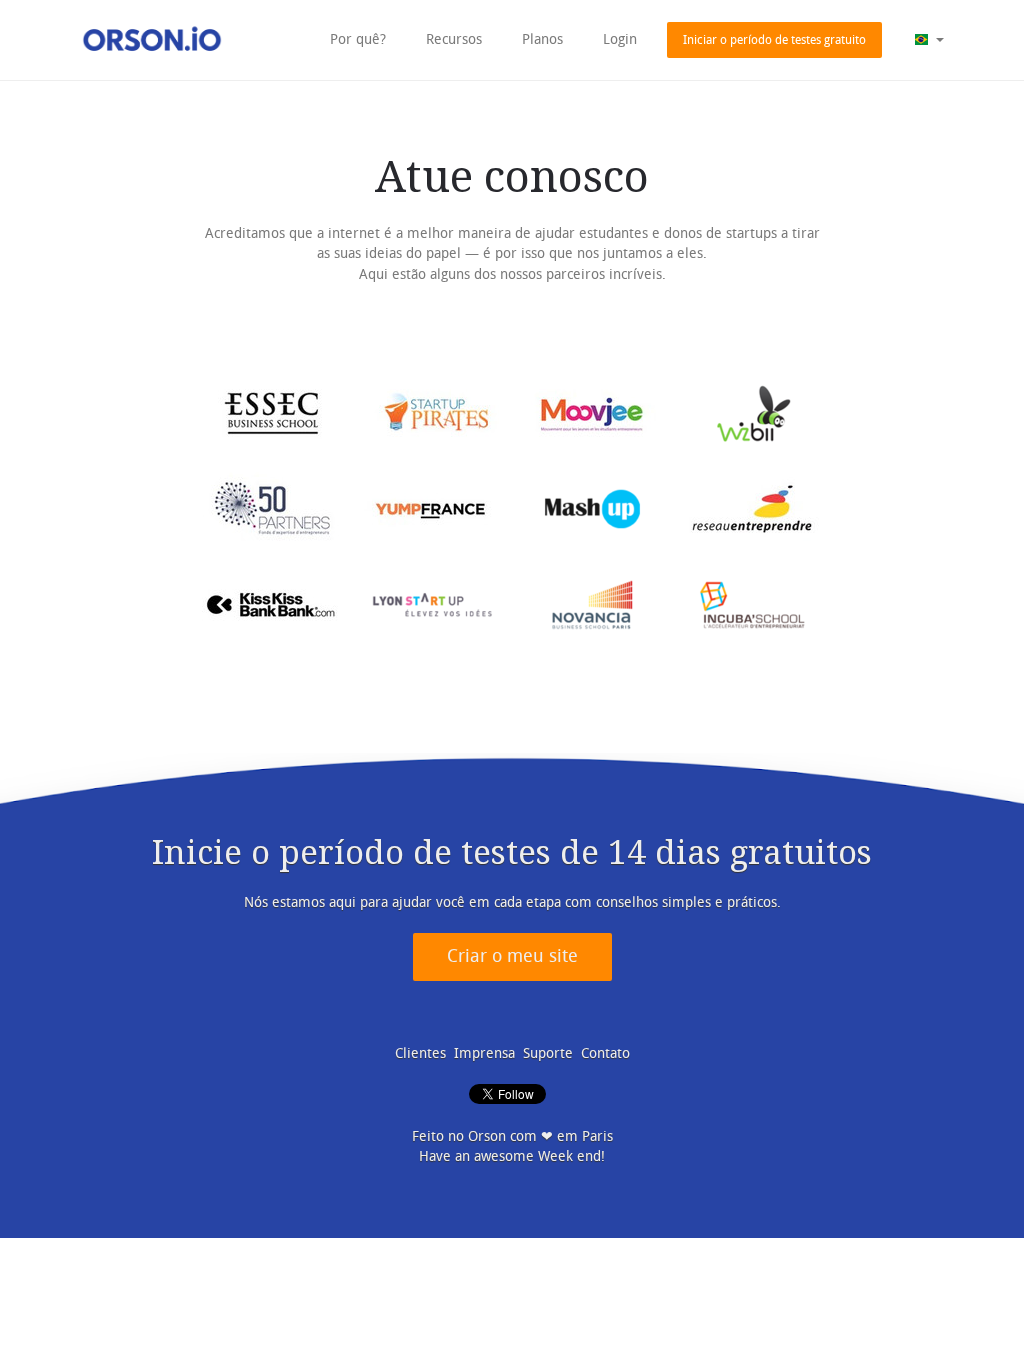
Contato (605, 1053)
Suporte (548, 1053)
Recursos (454, 39)
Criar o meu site (512, 956)
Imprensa (484, 1053)
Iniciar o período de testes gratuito (774, 40)
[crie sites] (152, 39)
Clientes (420, 1053)
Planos (542, 39)
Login (620, 39)
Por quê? (358, 39)
